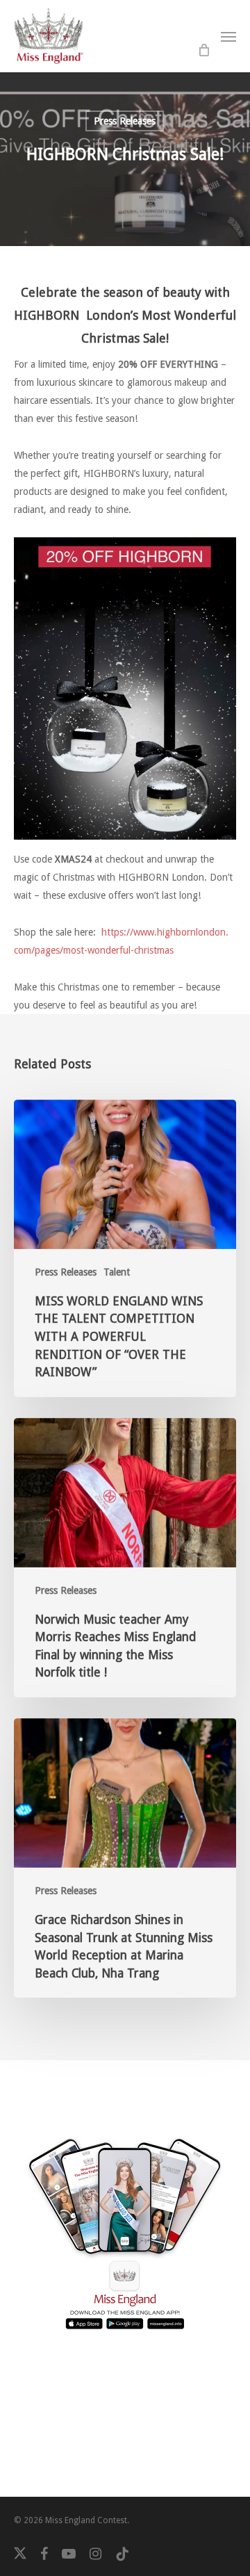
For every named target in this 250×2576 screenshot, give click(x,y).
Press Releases (125, 121)
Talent (117, 1272)
